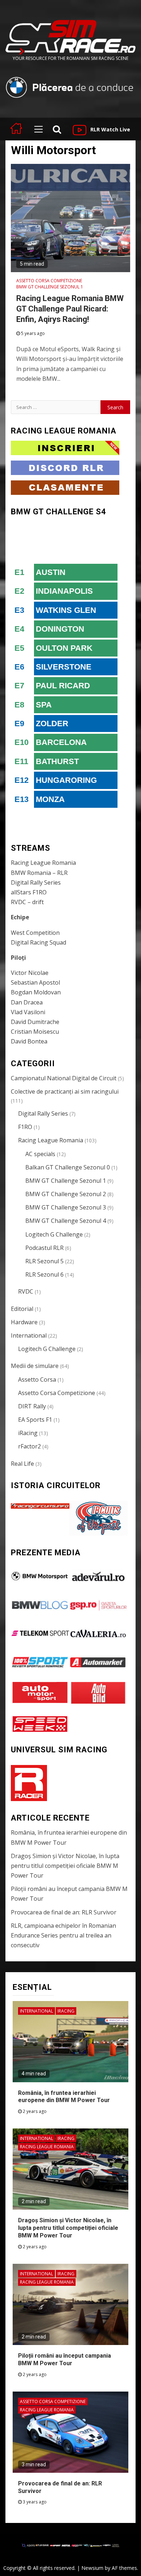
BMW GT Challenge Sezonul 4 (66, 1221)
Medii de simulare (35, 1366)
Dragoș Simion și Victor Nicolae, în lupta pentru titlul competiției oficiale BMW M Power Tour (65, 1866)
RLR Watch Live (110, 129)
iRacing (28, 1433)
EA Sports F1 (35, 1420)
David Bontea (29, 1041)
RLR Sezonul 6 (44, 1274)
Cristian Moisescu (35, 1032)
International (29, 1335)
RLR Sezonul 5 (44, 1261)
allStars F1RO (29, 892)
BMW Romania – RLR (39, 873)
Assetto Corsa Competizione (49, 281)
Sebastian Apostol (35, 982)
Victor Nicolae (30, 973)
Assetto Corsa (37, 1379)
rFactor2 (29, 1446)
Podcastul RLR (44, 1248)
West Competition (35, 933)
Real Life (22, 1464)
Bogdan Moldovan (36, 992)
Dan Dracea (27, 1002)
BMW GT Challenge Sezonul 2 (66, 1194)
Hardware (24, 1322)
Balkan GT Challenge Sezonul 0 (68, 1167)
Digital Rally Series (36, 882)
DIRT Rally (32, 1406)
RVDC (26, 1291)
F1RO (25, 1127)
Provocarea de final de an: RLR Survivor (64, 1912)
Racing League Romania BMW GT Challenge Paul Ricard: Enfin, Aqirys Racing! (70, 309)
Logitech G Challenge (54, 1234)
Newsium (92, 2568)
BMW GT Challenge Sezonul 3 (66, 1207)
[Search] (57, 129)
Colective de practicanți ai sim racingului (65, 1091)
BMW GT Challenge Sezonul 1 (50, 287)
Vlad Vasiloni (28, 1012)
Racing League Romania (43, 863)
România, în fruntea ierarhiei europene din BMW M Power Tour (64, 2097)
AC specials (40, 1154)
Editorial (22, 1309)
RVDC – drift (27, 902)
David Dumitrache (35, 1022)
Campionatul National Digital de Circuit (64, 1078)
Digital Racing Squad (39, 942)
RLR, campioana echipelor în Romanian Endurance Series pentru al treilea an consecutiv (63, 1935)
